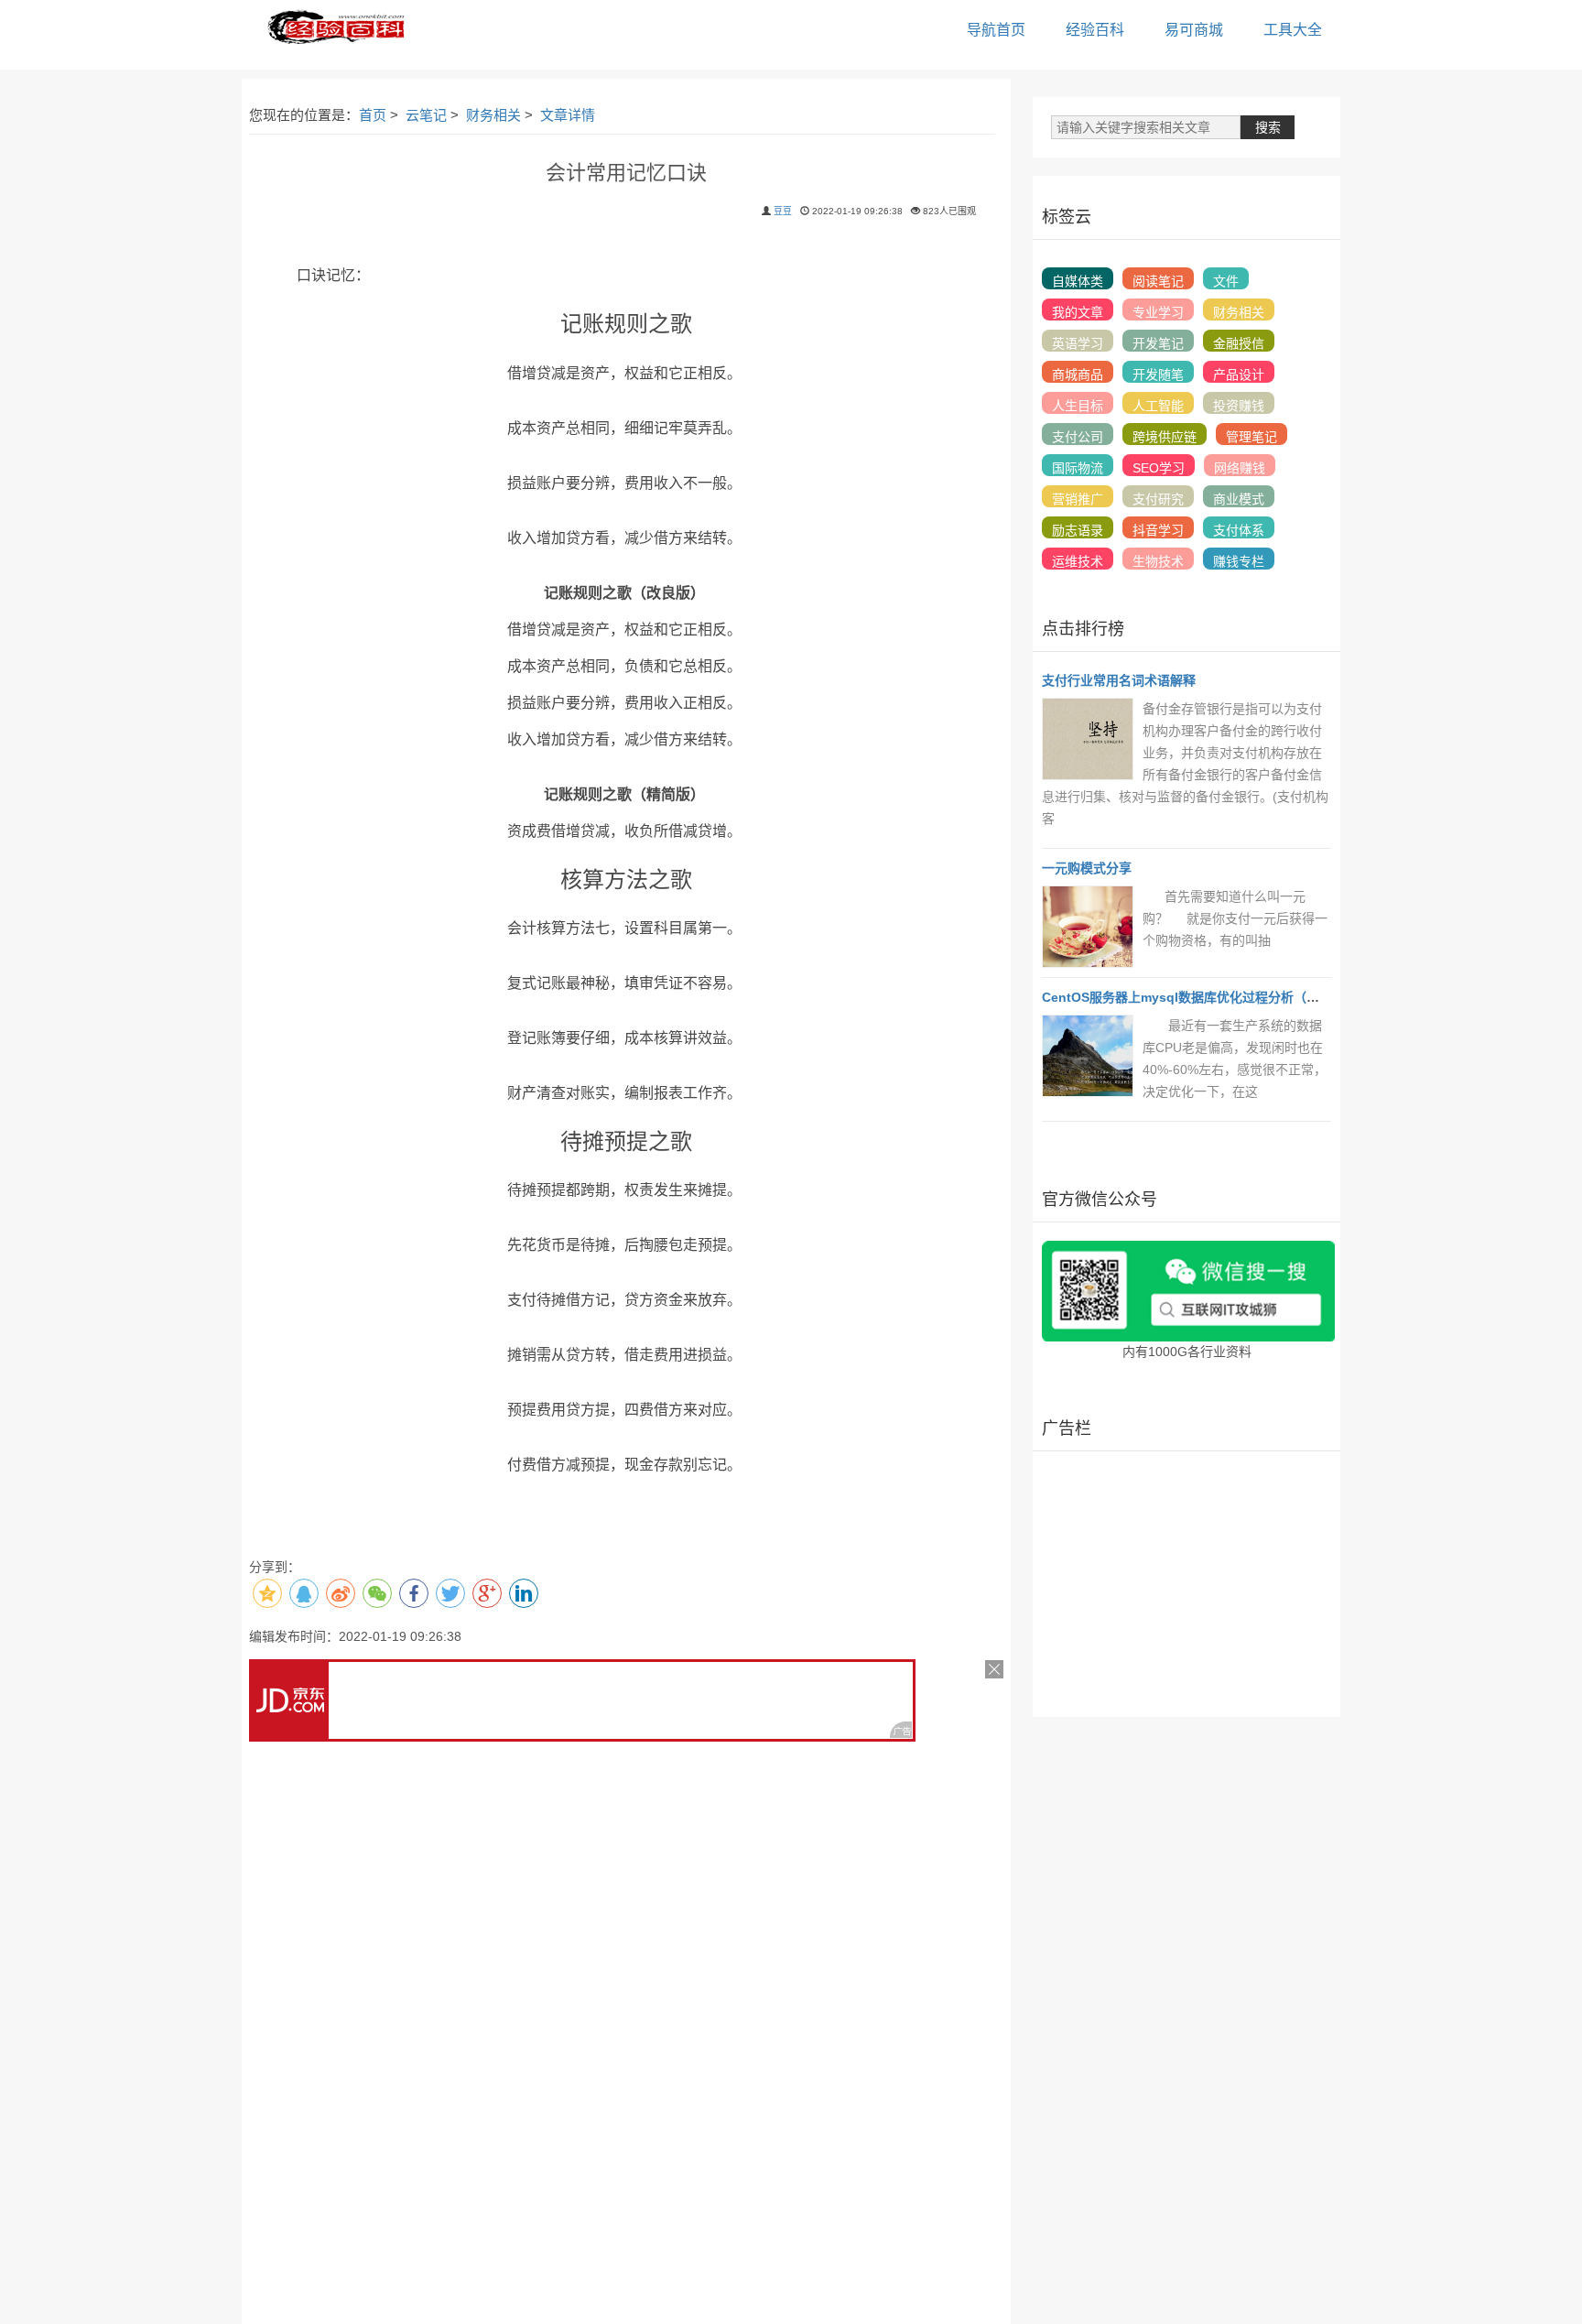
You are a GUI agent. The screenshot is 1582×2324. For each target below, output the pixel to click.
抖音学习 (1158, 530)
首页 (373, 115)
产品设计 (1239, 375)
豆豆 (783, 211)
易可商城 (1194, 30)
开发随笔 (1158, 375)
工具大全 (1293, 30)
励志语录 (1078, 530)
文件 (1226, 281)
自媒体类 (1078, 281)
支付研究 (1158, 499)
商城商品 (1078, 375)
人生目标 (1078, 406)
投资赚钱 (1239, 406)
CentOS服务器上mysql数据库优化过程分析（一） (1187, 997)
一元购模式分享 (1087, 868)
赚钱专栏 (1239, 561)
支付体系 (1239, 530)
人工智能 (1158, 406)
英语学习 (1078, 343)
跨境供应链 (1165, 437)
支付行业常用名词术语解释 (1119, 680)
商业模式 (1239, 499)
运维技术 (1078, 561)
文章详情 (568, 115)
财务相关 (493, 115)
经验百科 (1095, 30)
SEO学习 (1159, 468)
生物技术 (1158, 561)
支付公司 (1078, 437)
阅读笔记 (1158, 281)
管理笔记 (1252, 437)
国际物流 (1078, 468)
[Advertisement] (1186, 1584)
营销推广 (1078, 499)
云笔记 (426, 115)
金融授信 (1239, 343)
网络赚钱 (1240, 468)
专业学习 (1158, 312)
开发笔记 (1158, 343)
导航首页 (996, 30)
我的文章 (1078, 312)
